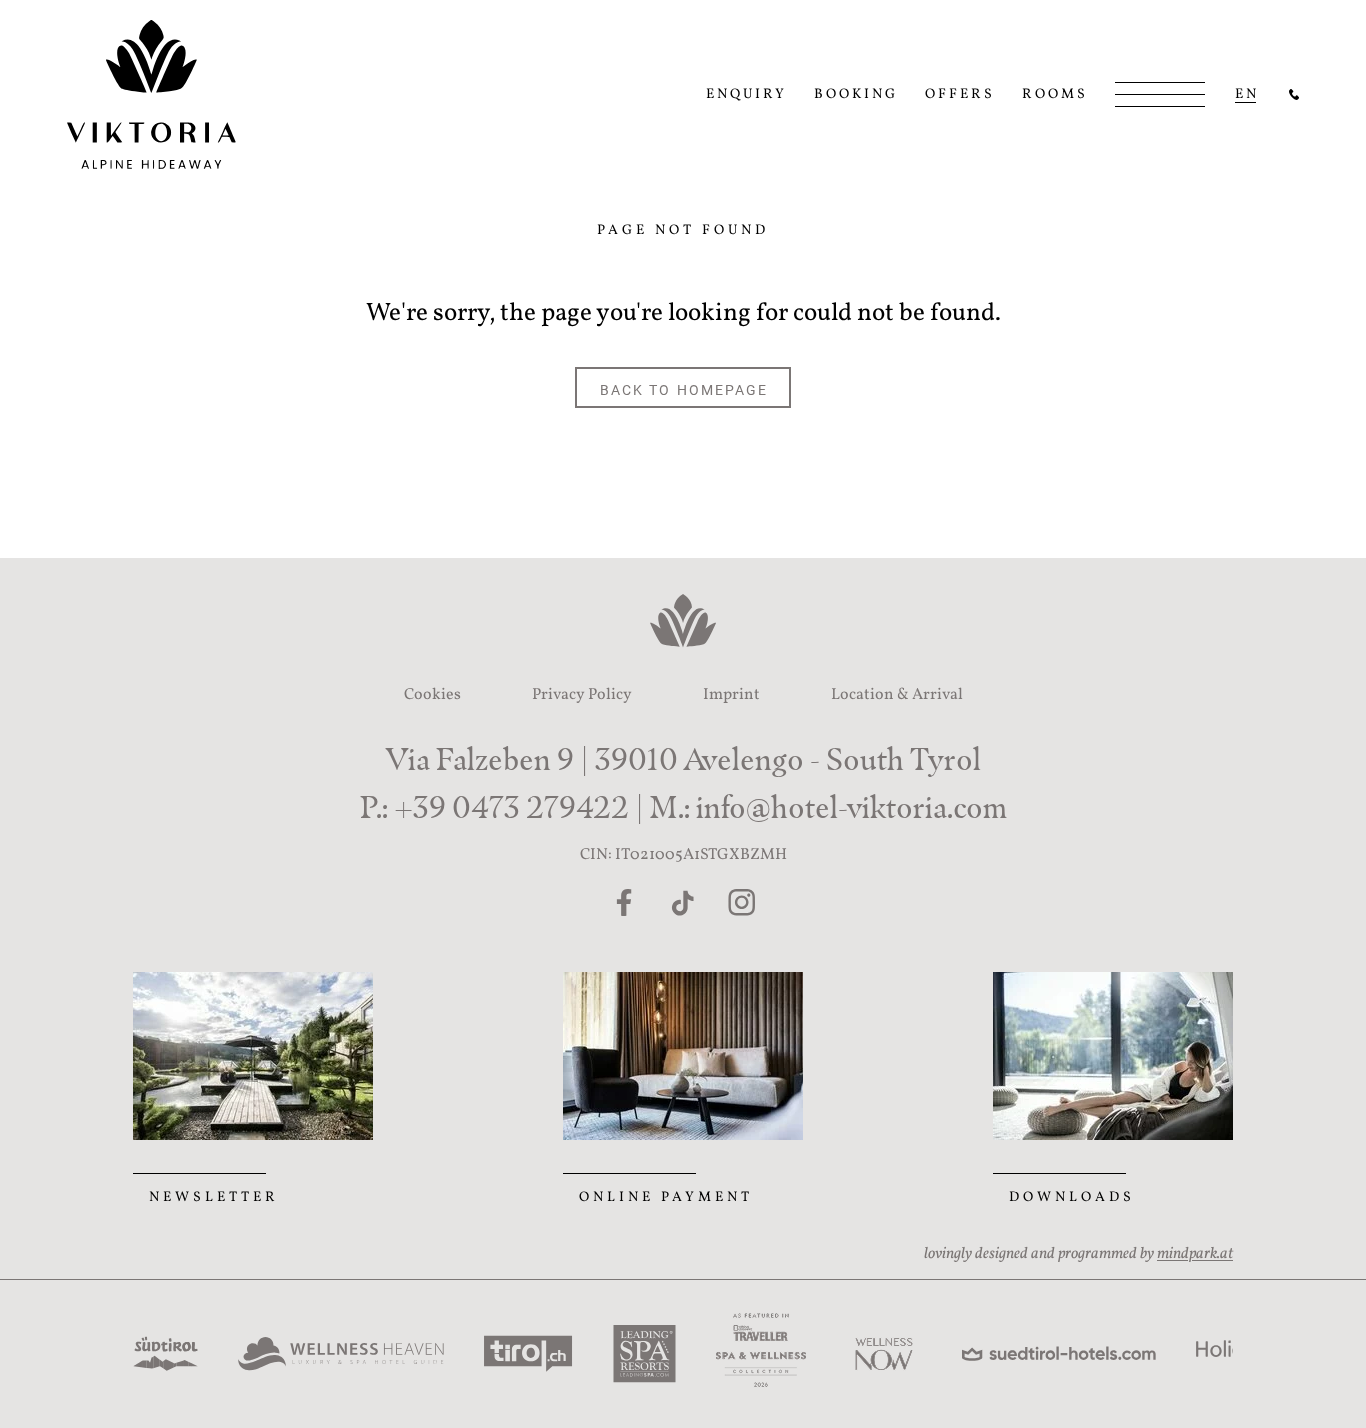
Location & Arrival (897, 695)
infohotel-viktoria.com (851, 807)
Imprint (731, 695)
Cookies (432, 695)
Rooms (1055, 94)
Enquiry (746, 94)
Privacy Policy (582, 695)
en (1247, 94)
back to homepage (684, 389)
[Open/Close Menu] (1160, 94)
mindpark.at (1195, 1254)
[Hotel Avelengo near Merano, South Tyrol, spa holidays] (1294, 94)
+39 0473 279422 (511, 807)
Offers (960, 94)
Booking (856, 94)
